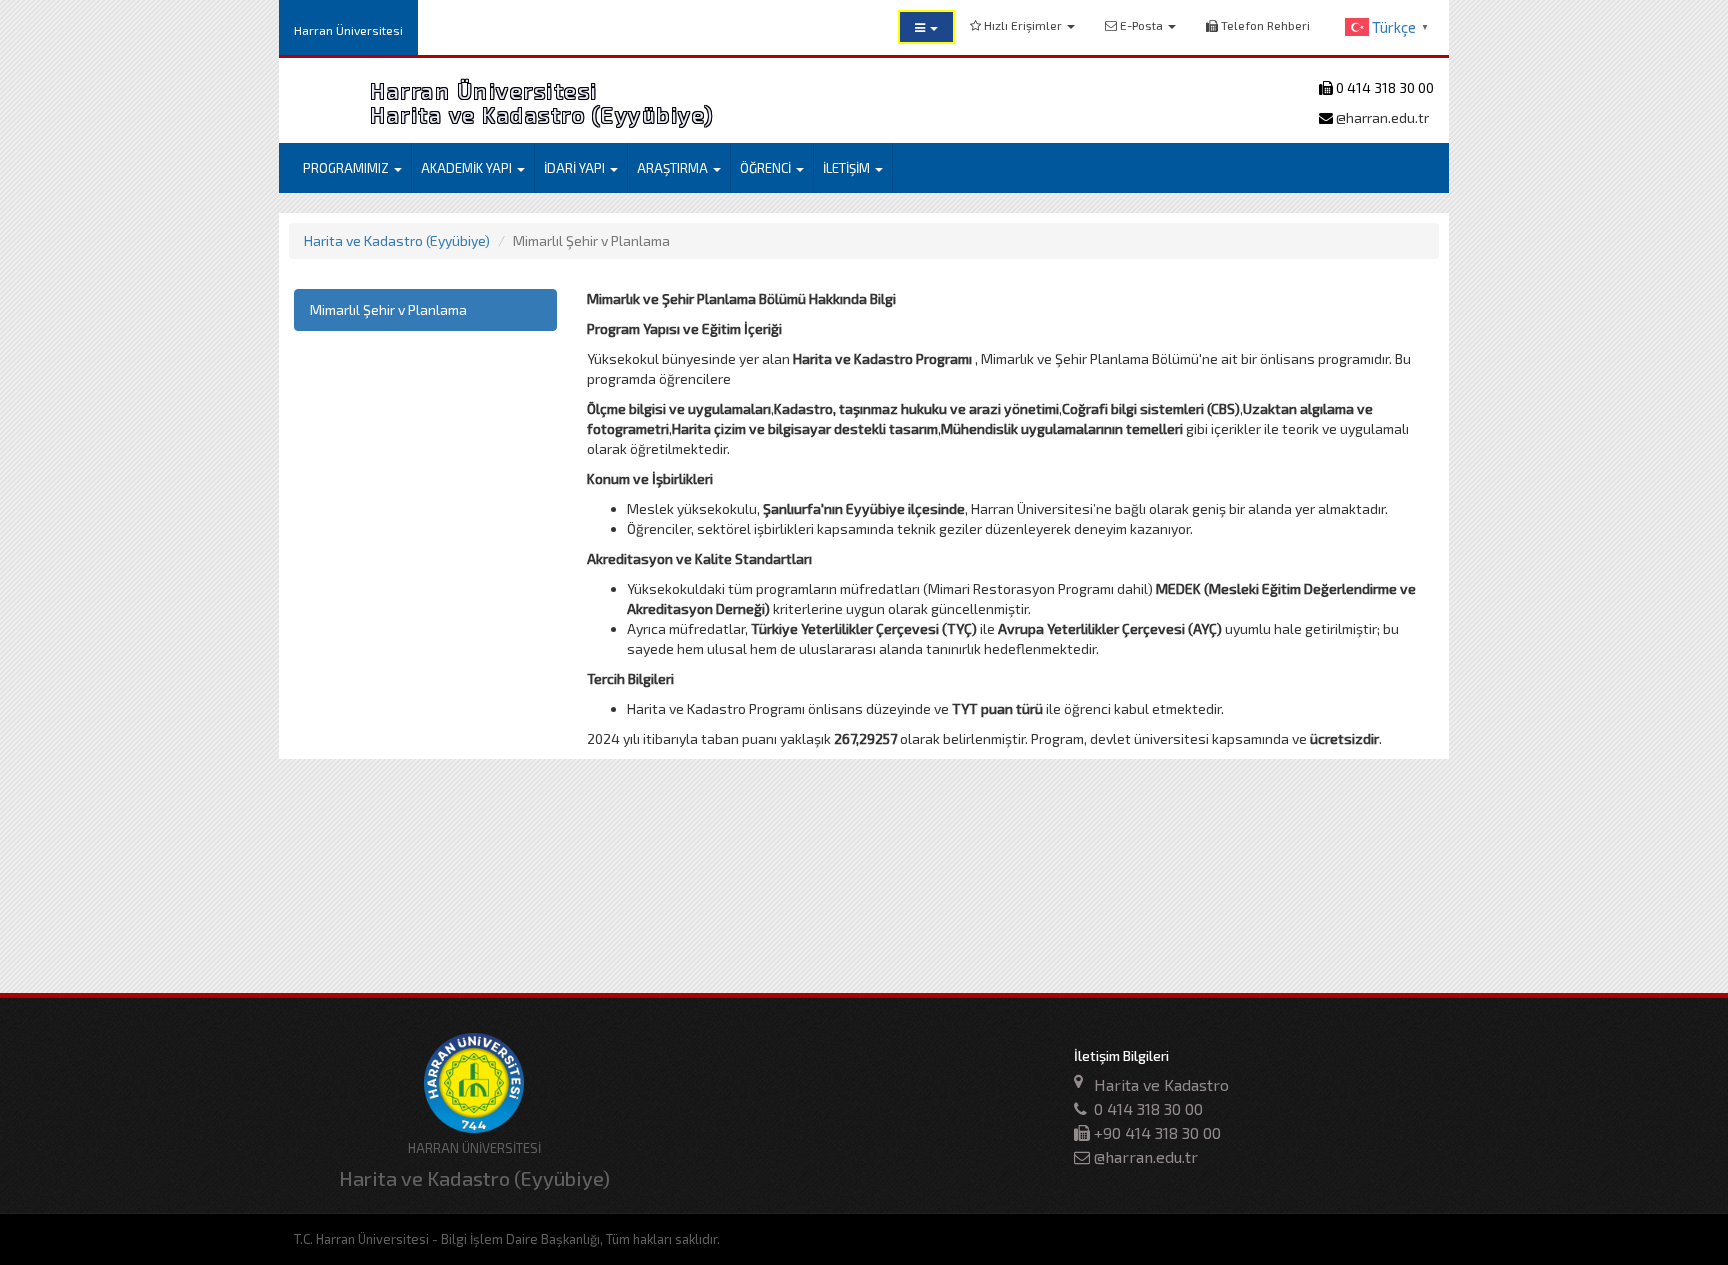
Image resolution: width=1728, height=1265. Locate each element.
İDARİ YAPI (576, 168)
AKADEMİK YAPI (468, 168)
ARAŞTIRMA (674, 168)
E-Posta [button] (1141, 25)
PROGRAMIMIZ (347, 168)
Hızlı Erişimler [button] (1023, 25)
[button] (926, 27)
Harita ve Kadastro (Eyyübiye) (397, 240)
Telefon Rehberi (1264, 25)
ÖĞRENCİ (767, 168)
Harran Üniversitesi (348, 30)
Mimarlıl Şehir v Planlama (388, 309)
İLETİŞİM (848, 168)
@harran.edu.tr (1381, 117)
